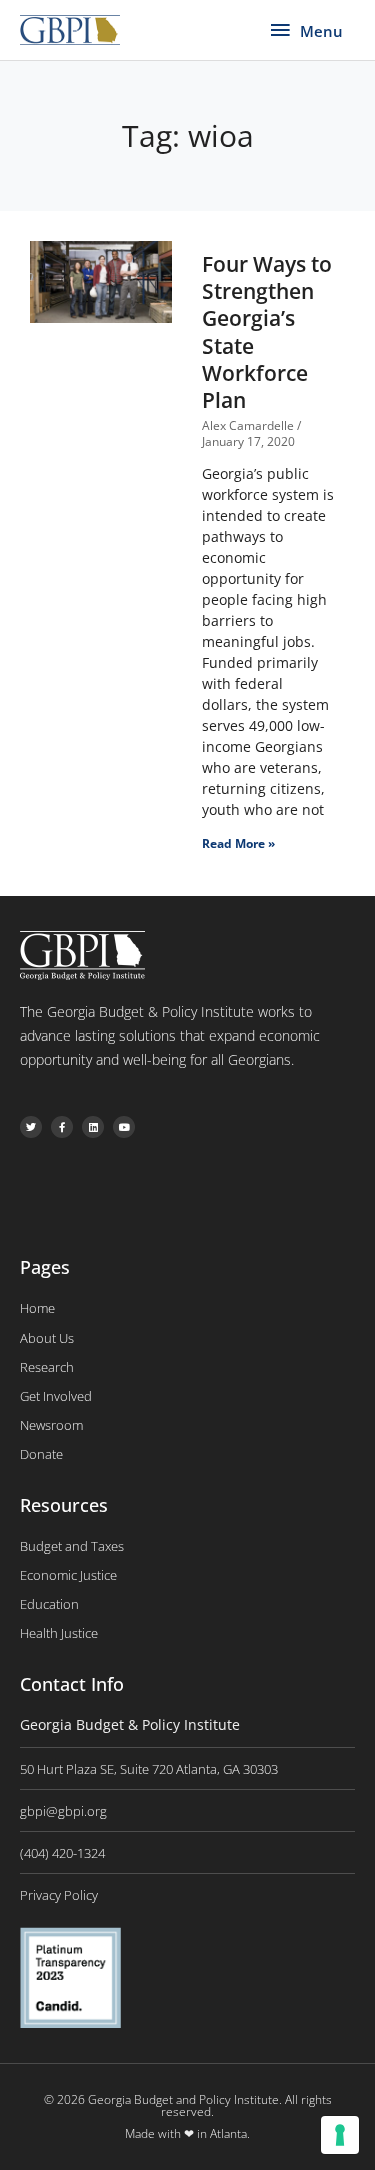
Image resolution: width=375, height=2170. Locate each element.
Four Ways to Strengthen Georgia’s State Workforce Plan (267, 332)
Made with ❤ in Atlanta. (187, 2133)
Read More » (238, 843)
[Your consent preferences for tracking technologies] (340, 2135)
